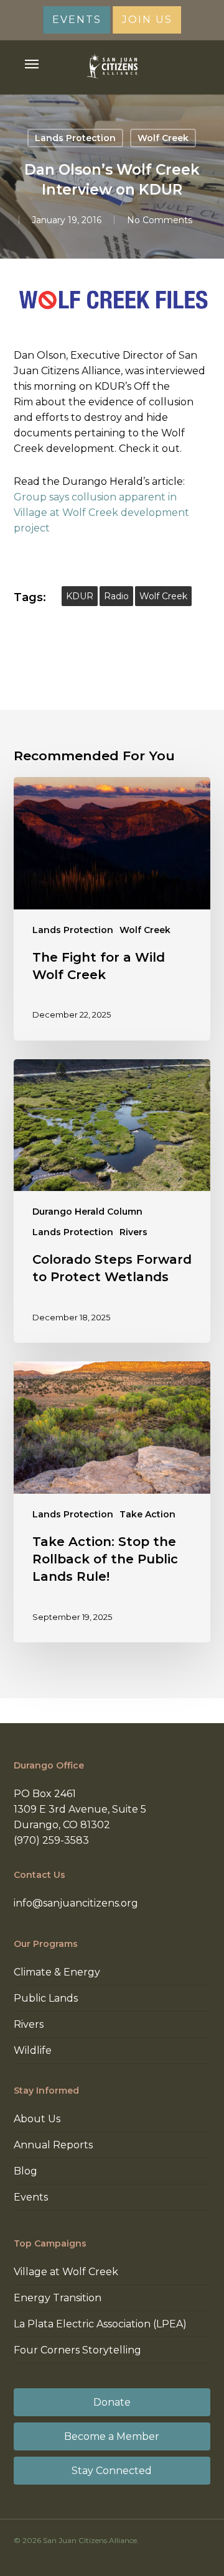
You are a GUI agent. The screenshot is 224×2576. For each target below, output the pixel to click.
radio (116, 596)
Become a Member (112, 2436)
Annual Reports (53, 2145)
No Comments (160, 220)
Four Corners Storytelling (77, 2350)
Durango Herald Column (87, 1212)
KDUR (80, 596)
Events (31, 2197)
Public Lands (46, 1998)
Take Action (147, 1514)
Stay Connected (112, 2471)
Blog (26, 2171)
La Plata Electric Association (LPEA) (100, 2324)
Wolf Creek (163, 138)
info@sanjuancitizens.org (76, 1903)
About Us (37, 2119)
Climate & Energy (57, 1972)
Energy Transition (58, 2298)
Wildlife (33, 2050)
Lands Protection (75, 138)
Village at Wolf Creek (66, 2272)
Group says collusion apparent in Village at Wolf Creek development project (101, 513)
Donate (112, 2402)
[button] (32, 64)
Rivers (133, 1232)
